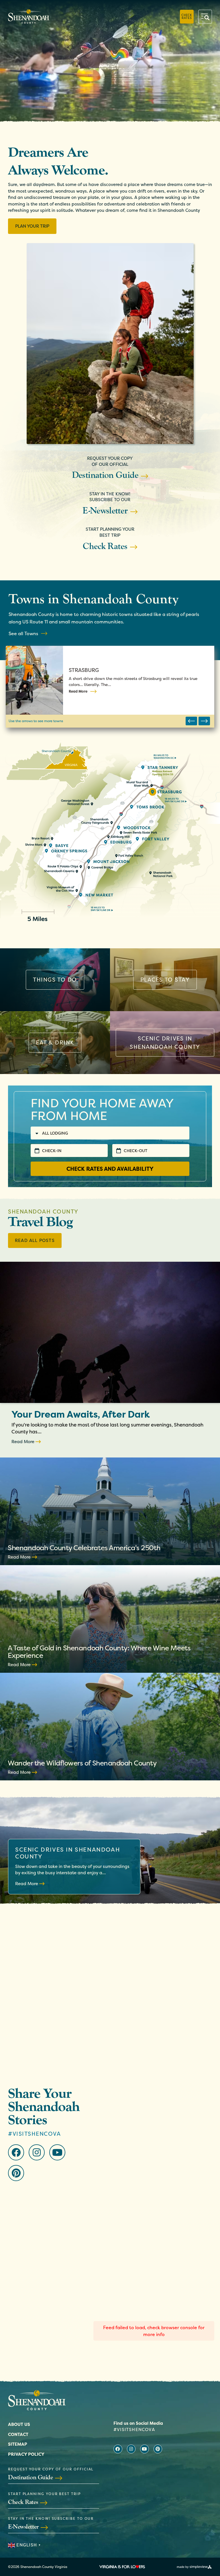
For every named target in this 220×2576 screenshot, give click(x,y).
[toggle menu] (205, 17)
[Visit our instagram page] (37, 2152)
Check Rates (187, 16)
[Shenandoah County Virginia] (29, 17)
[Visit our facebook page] (16, 2152)
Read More (78, 691)
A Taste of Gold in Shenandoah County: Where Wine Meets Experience (99, 1652)
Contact (18, 2434)
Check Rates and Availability (110, 1169)
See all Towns (23, 633)
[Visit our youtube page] (57, 2152)
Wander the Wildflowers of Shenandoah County (82, 1763)
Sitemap (18, 2444)
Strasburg (84, 670)
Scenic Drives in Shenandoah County (67, 1853)
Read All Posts (35, 1240)
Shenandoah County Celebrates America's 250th (84, 1548)
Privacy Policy (26, 2454)
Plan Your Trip (32, 226)
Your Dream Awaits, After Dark (81, 1414)
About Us (19, 2424)
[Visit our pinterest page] (16, 2173)
